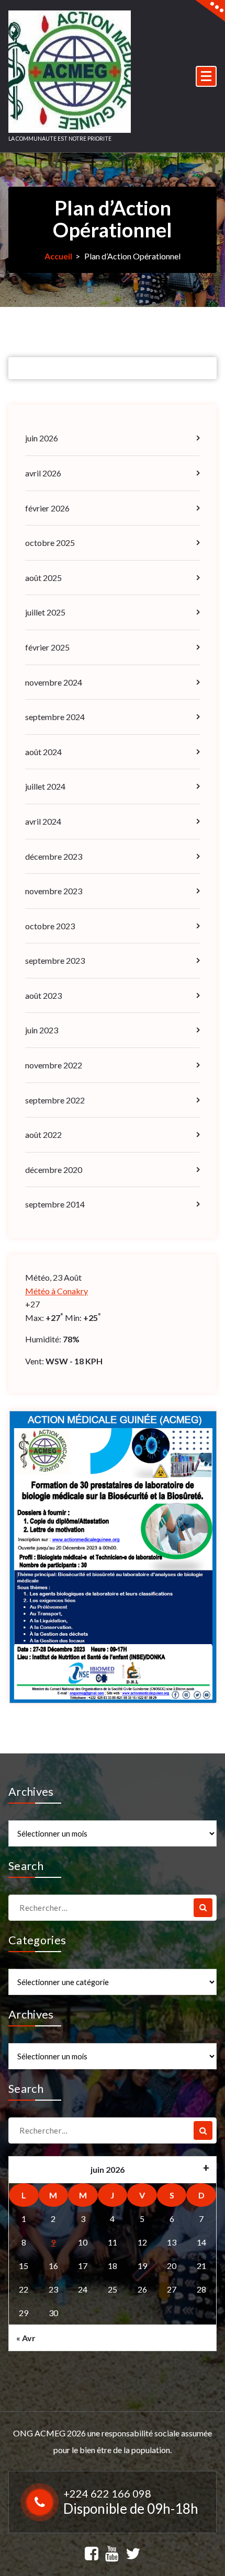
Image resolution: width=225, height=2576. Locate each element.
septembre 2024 (55, 717)
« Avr (26, 2338)
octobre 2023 (50, 926)
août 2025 (43, 578)
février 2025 (47, 647)
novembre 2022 (54, 1065)
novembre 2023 (54, 891)
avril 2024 (43, 821)
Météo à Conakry (57, 1291)
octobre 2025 (50, 543)
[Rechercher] (203, 1908)
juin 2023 (42, 1030)
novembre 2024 (54, 682)
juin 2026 (42, 438)
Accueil (58, 256)
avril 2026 (43, 473)
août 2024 (43, 752)
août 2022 (43, 1135)
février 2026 (47, 508)
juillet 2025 (45, 612)
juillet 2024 (45, 786)
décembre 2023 (54, 856)
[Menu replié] (206, 76)
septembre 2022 (55, 1100)
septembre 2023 (55, 960)
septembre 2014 (55, 1204)
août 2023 (43, 995)
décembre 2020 (54, 1170)
